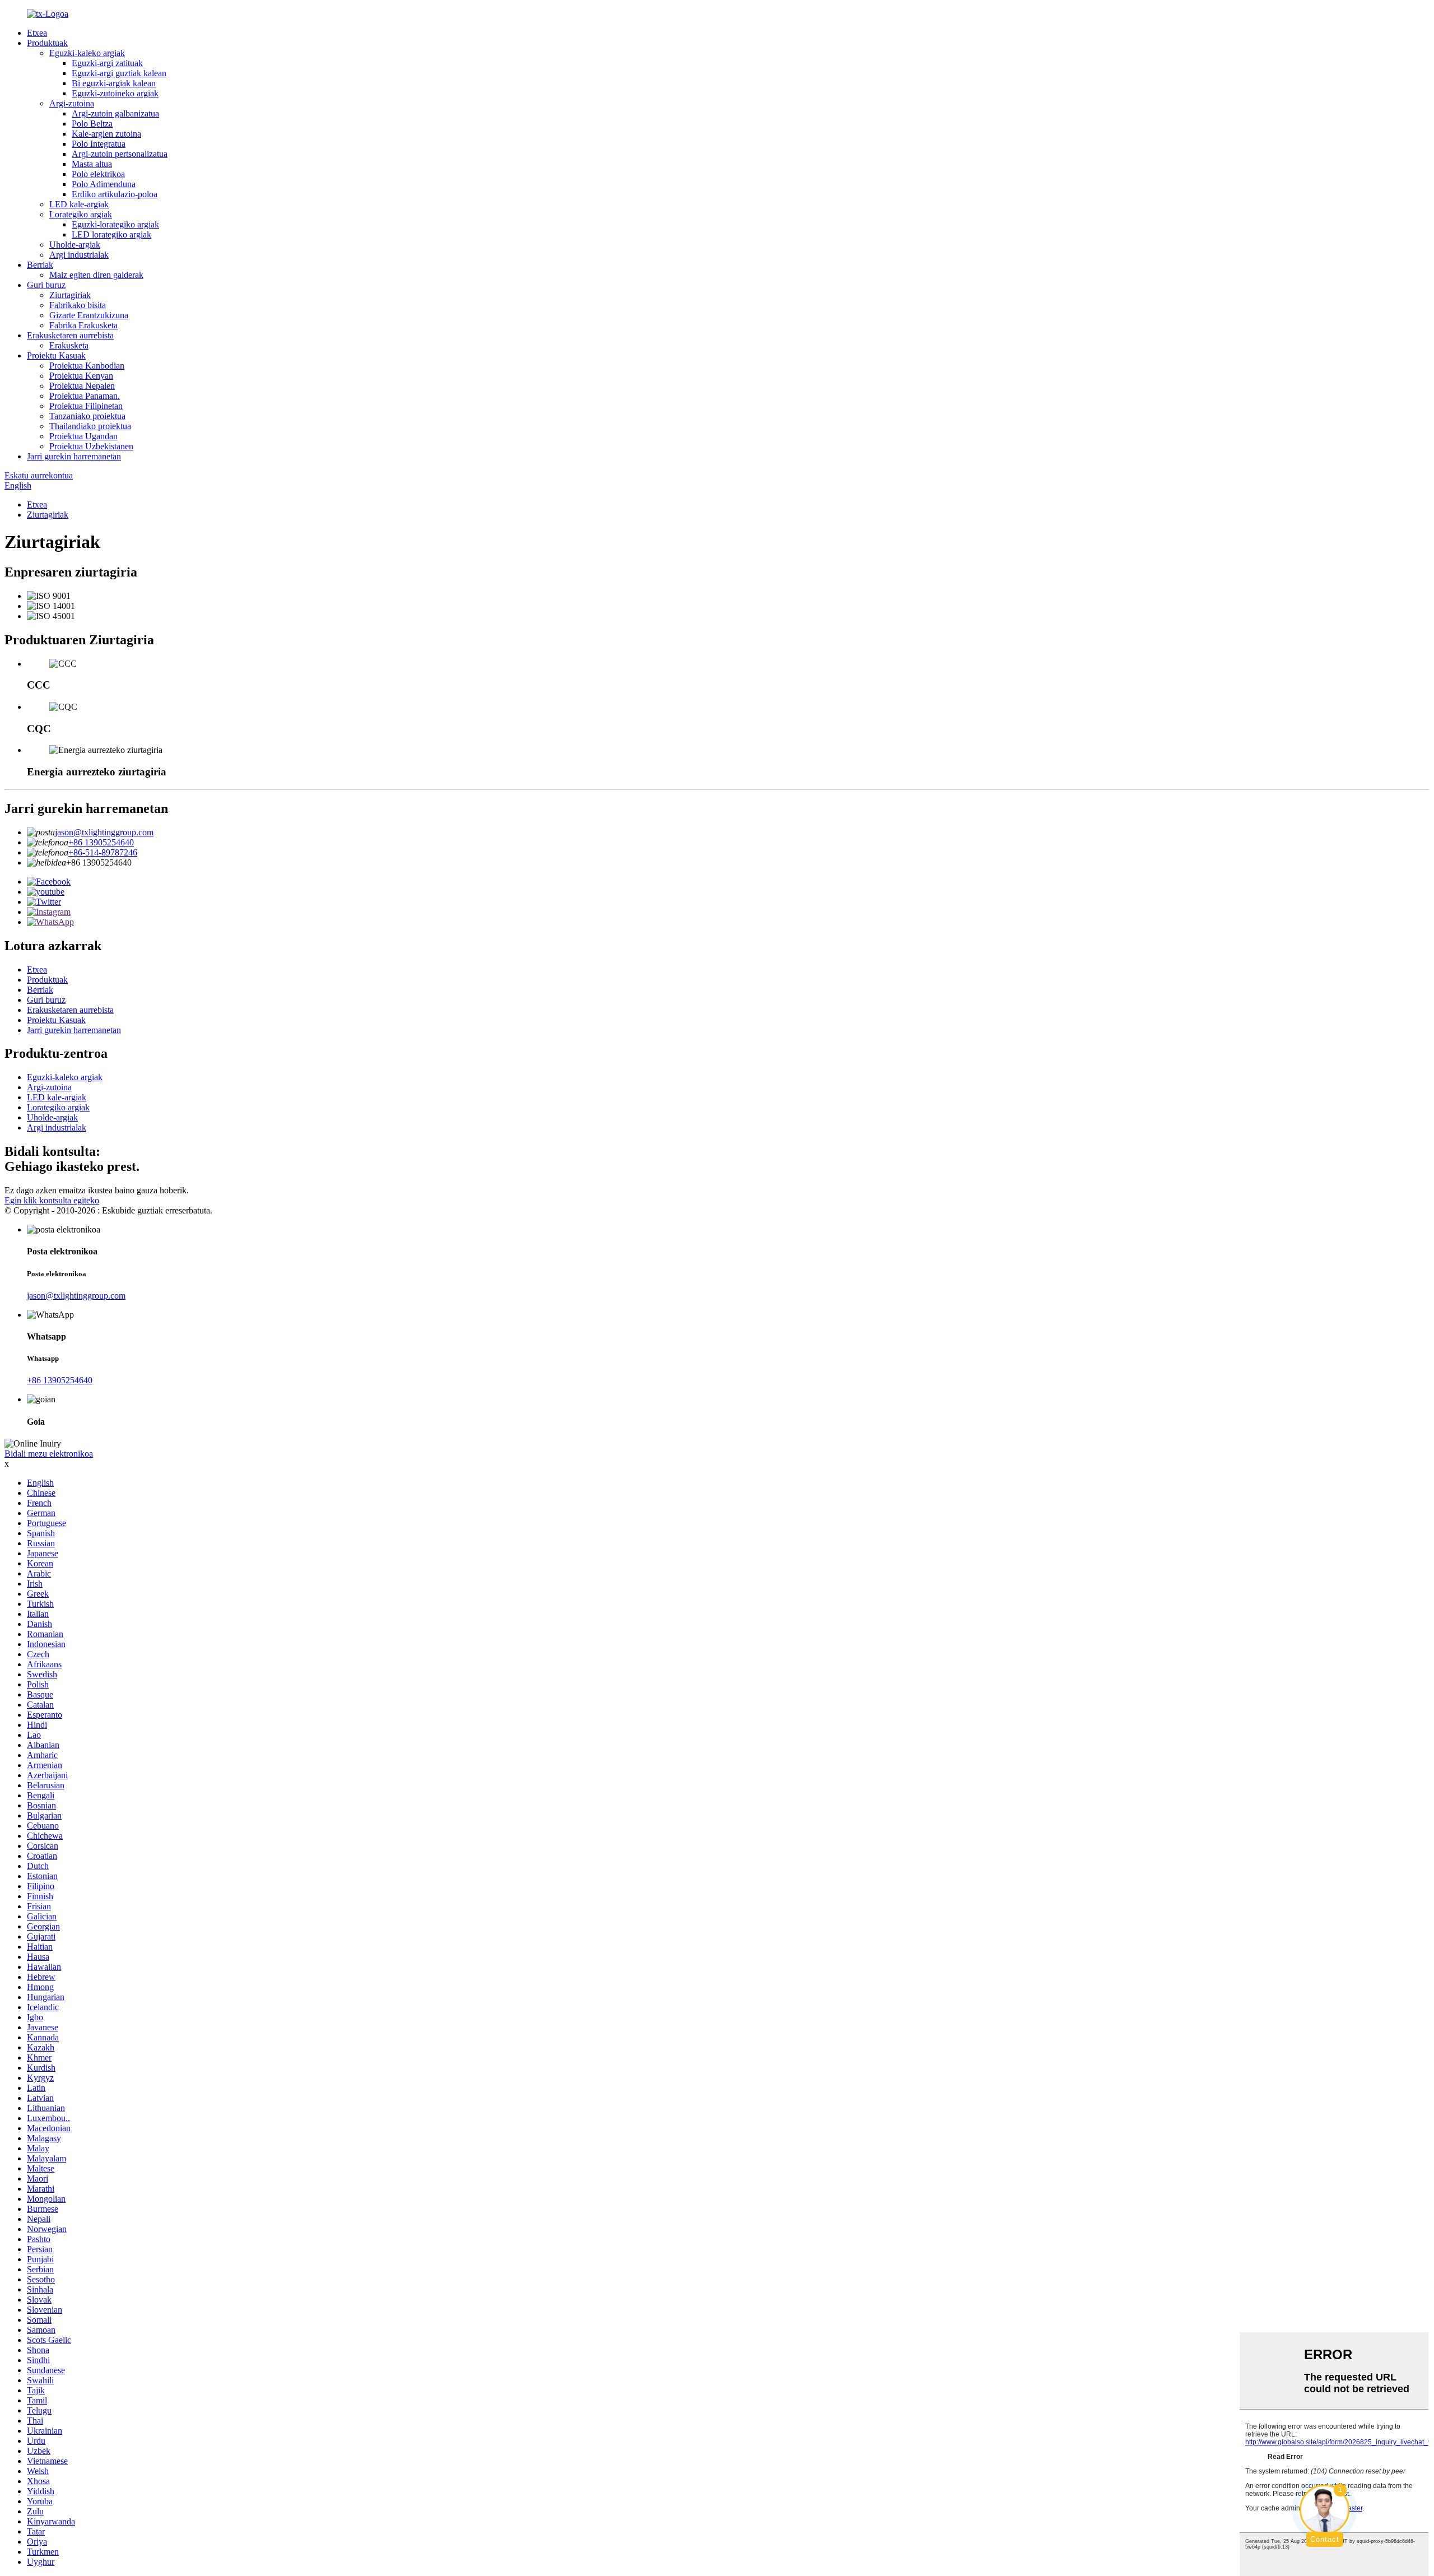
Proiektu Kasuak (56, 355)
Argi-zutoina (72, 103)
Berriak (40, 265)
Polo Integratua (99, 144)
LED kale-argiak (79, 204)
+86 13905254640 (101, 842)
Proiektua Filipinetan (86, 406)
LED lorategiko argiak (111, 234)
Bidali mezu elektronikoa (49, 1454)
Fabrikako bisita (78, 305)
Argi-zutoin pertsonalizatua (120, 154)
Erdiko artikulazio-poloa (115, 194)
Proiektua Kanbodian (87, 366)
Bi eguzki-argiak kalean (114, 83)
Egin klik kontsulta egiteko (52, 1200)
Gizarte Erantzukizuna (89, 315)
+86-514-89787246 (103, 852)
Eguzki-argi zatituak (107, 63)
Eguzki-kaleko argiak (87, 53)
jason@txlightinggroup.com (104, 832)
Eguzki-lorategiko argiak (115, 224)
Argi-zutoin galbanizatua (115, 113)
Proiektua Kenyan (81, 376)
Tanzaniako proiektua (87, 416)
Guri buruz (46, 285)
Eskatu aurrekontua (39, 475)
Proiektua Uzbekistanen (91, 446)
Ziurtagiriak (70, 295)
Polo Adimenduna (104, 184)
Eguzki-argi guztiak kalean (119, 73)
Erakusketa (69, 345)
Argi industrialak (79, 255)
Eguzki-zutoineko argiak (115, 93)
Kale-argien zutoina (106, 134)
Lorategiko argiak (81, 214)
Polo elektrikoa (98, 174)
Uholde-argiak (75, 245)
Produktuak (47, 43)
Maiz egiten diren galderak (96, 275)
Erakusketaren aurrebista (70, 335)
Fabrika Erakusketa (83, 325)
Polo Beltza (92, 124)
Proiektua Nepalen (82, 386)
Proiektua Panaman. (85, 396)
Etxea (37, 33)
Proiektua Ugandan (83, 436)
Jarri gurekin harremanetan (74, 456)
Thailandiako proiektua (90, 426)
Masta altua (92, 164)
